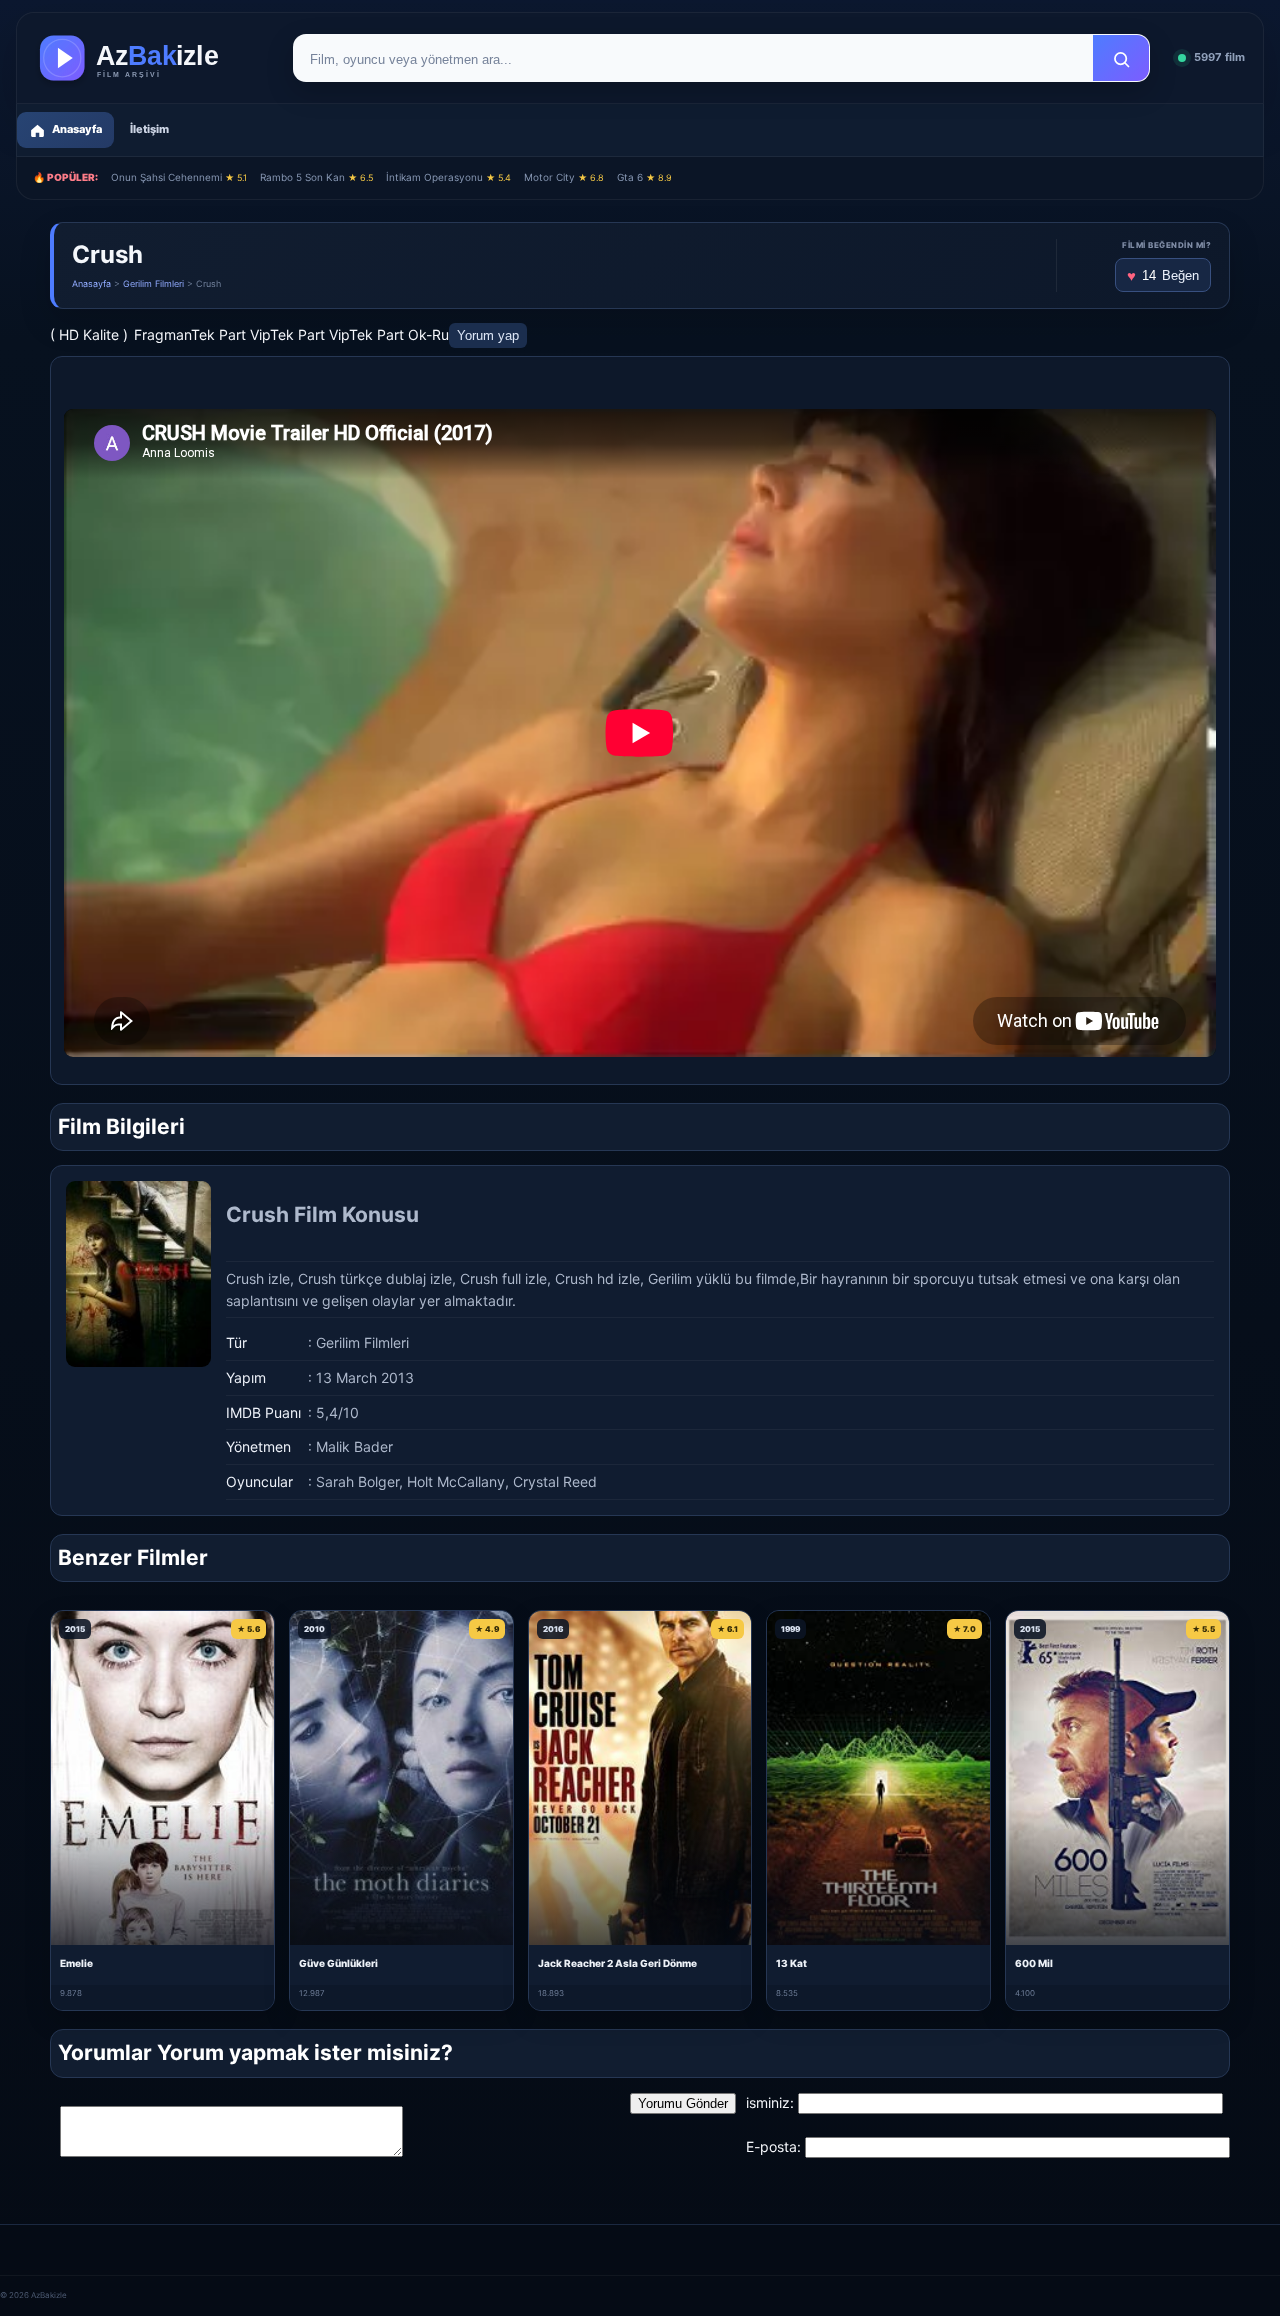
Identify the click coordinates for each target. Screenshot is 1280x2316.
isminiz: (770, 2102)
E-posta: (773, 2146)
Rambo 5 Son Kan (316, 177)
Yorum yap (488, 335)
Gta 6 (644, 177)
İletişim (149, 129)
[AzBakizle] (150, 58)
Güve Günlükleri (338, 1963)
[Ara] (1121, 59)
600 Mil (1034, 1963)
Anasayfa (91, 283)
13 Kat (791, 1963)
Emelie (76, 1963)
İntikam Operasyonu (448, 177)
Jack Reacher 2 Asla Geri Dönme (617, 1963)
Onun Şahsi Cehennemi (179, 177)
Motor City (564, 177)
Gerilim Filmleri (153, 283)
